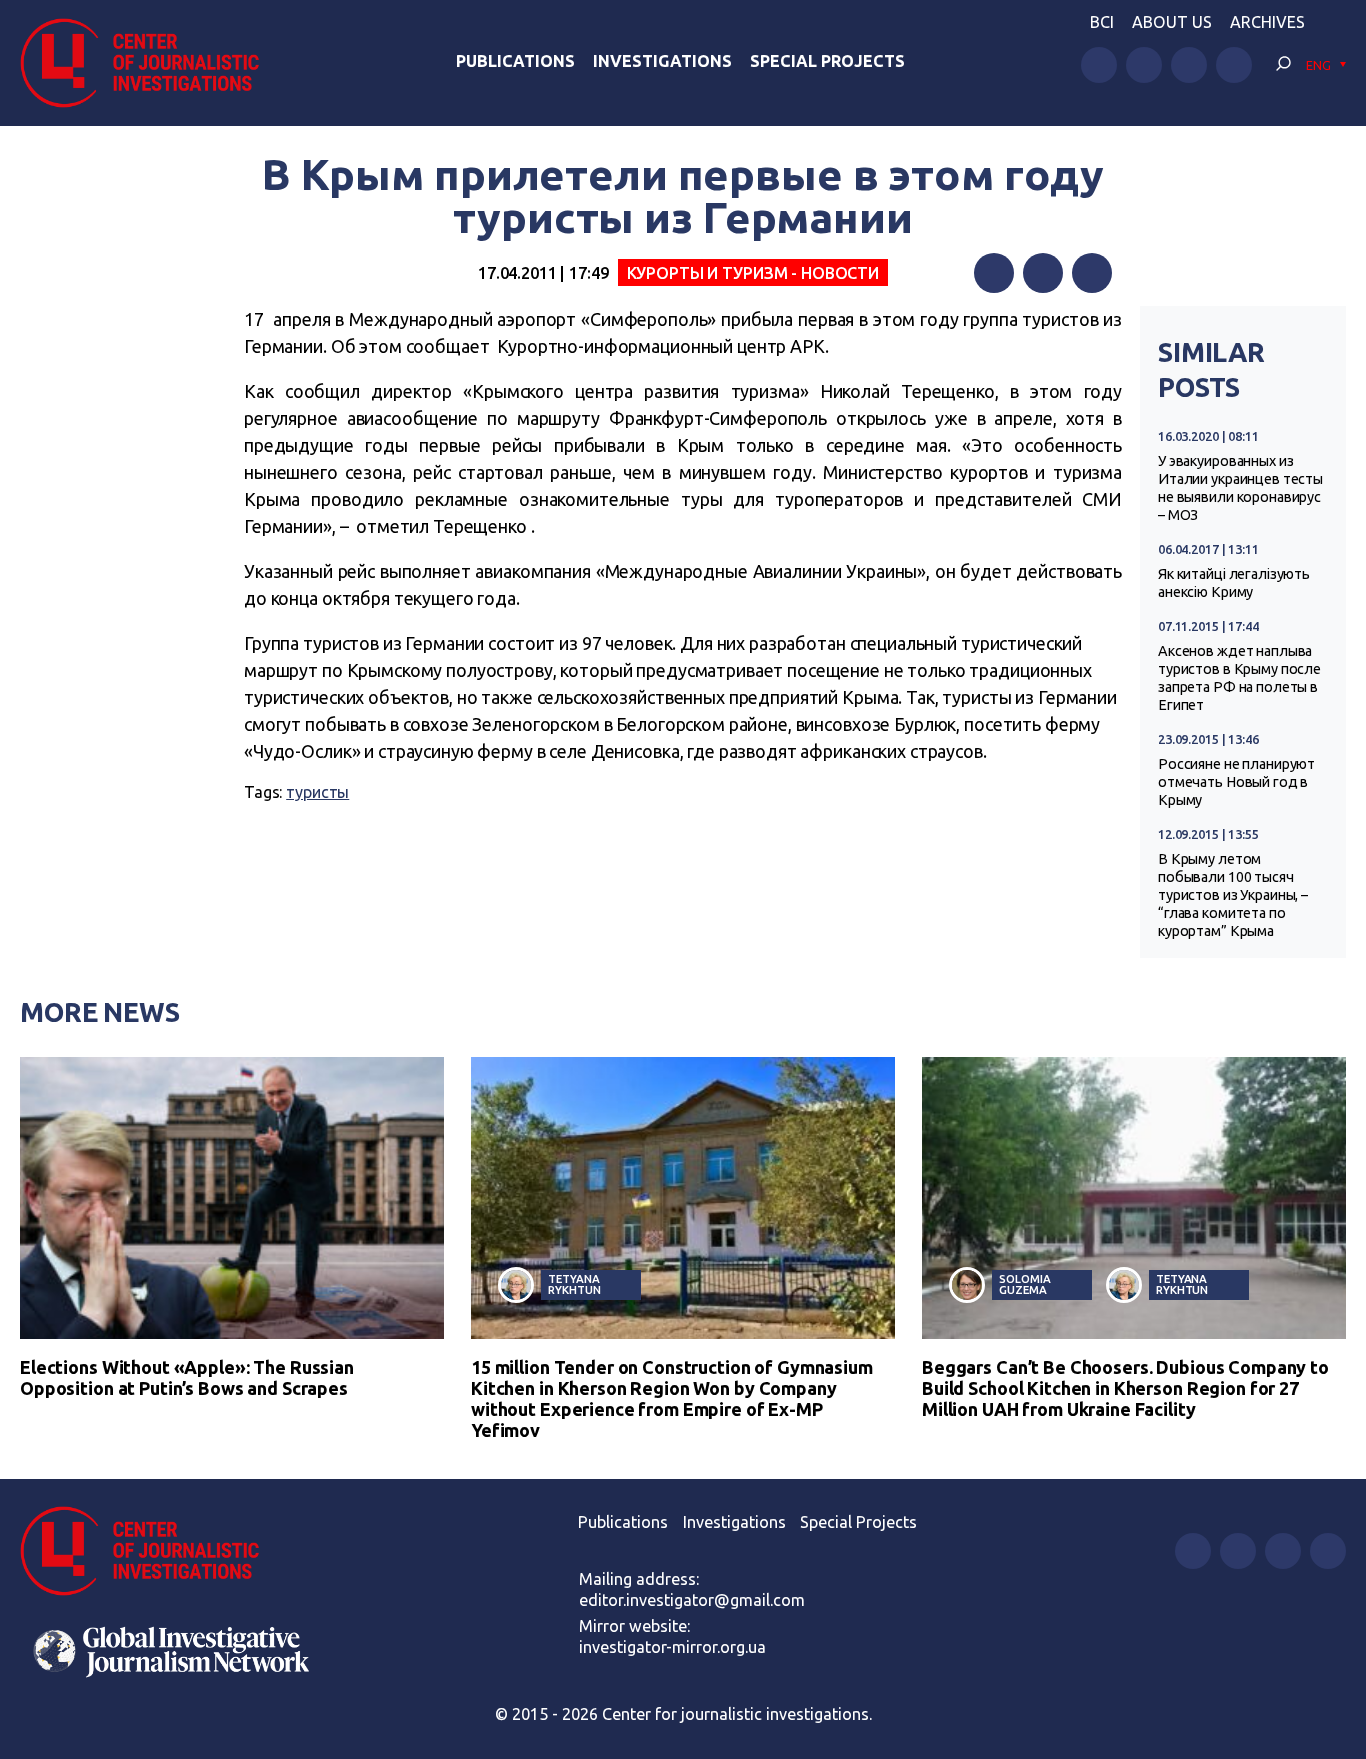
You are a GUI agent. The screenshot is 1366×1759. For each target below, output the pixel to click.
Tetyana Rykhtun (574, 1284)
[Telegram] (1092, 273)
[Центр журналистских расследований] (149, 63)
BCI (1102, 22)
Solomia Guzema (1024, 1284)
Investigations (662, 61)
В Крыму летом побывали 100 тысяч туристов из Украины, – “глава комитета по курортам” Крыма (1233, 895)
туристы (317, 792)
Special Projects (827, 61)
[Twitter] (1043, 273)
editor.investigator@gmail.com (692, 1600)
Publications (515, 61)
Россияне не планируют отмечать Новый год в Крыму (1236, 782)
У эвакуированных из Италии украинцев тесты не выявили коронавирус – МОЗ (1240, 488)
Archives (1267, 22)
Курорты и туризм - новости (753, 273)
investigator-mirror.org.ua (672, 1647)
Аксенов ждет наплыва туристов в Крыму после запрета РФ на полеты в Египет (1239, 678)
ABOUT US (1172, 22)
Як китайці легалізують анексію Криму (1234, 583)
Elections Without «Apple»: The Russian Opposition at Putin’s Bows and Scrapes (187, 1377)
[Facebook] (994, 273)
